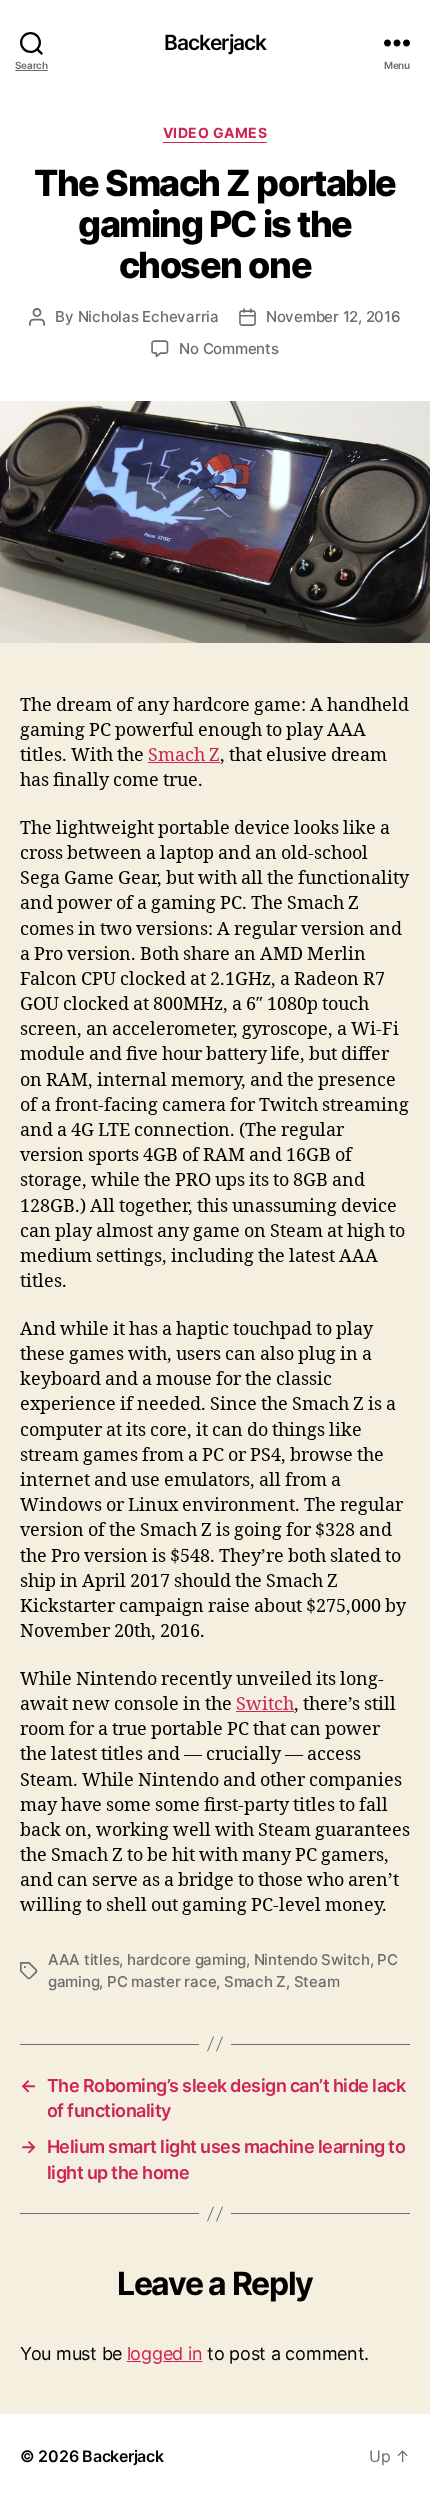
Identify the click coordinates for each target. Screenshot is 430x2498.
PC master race (161, 1981)
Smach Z (184, 755)
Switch (265, 1704)
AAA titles (83, 1959)
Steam (317, 1981)
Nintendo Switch (312, 1959)
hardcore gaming (186, 1959)
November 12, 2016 (333, 316)
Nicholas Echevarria (148, 316)
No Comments (228, 348)
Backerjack (215, 42)
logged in (165, 2353)
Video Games (215, 132)
